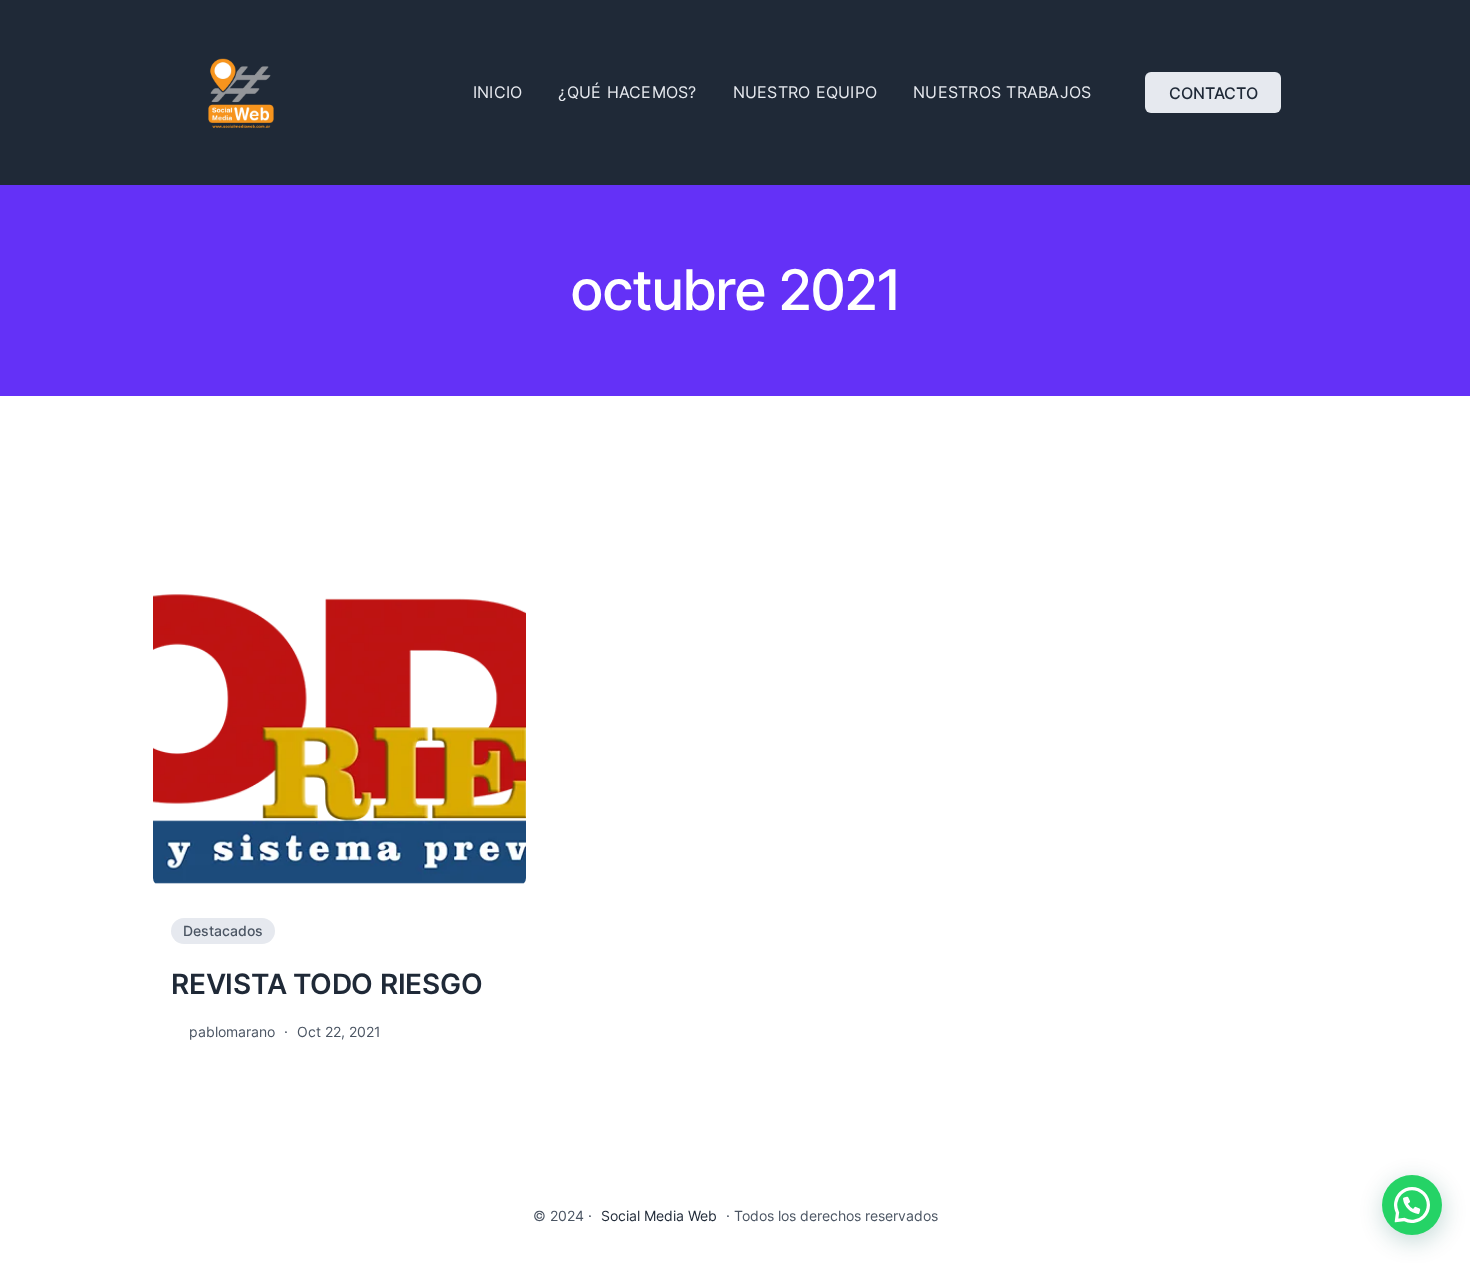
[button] (1412, 1205)
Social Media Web (659, 1215)
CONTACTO (1213, 93)
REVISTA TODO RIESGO (326, 984)
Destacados (223, 930)
